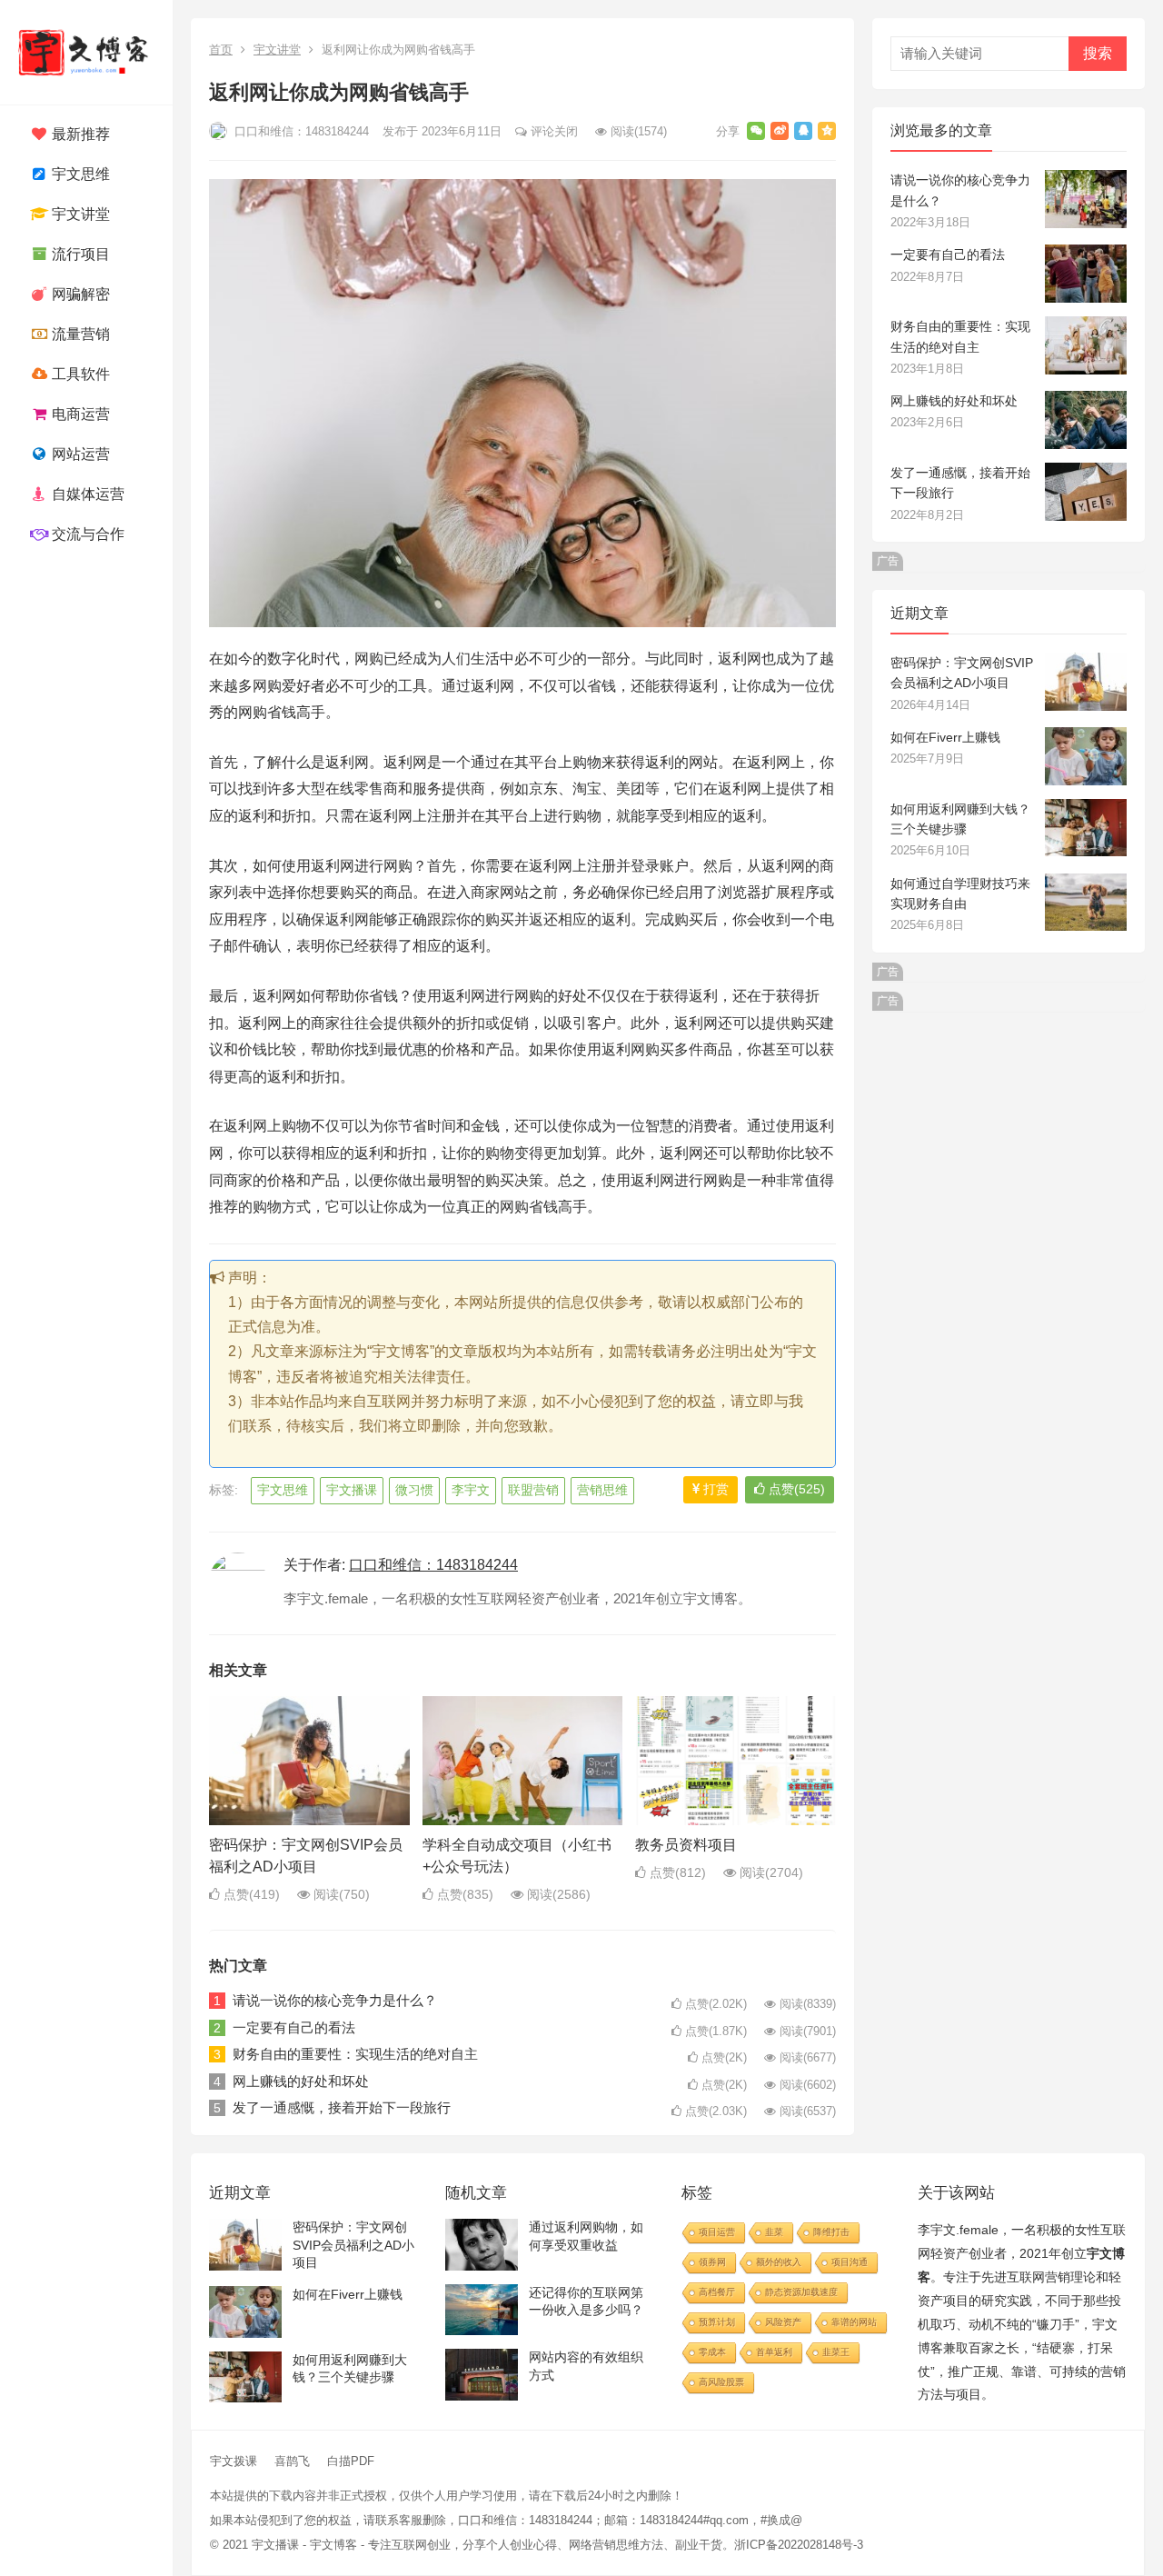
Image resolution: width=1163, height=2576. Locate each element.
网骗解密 (79, 294)
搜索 (1098, 53)
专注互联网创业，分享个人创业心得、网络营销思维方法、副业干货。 (551, 2545)
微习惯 (414, 1490)
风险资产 (783, 2322)
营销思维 (602, 1490)
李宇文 (471, 1490)
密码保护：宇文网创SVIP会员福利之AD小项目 (353, 2245)
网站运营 (79, 454)
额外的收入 (779, 2262)
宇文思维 (79, 174)
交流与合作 (86, 534)
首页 (221, 50)
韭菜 (774, 2232)
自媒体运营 (86, 494)
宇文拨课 (234, 2461)
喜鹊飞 (292, 2461)
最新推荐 (79, 134)
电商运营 (79, 414)
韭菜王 (836, 2352)
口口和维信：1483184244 (300, 131)
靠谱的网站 (854, 2322)
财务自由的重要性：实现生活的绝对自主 (355, 2054)
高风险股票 (721, 2382)
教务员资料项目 (686, 1845)
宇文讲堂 (79, 214)
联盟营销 (533, 1490)
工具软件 (79, 374)
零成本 (712, 2352)
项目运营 (717, 2232)
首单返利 (774, 2352)
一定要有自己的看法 (294, 2027)
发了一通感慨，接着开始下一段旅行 (342, 2107)
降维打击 (831, 2232)
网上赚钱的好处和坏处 (301, 2081)
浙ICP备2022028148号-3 (799, 2545)
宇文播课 (352, 1490)
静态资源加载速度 (801, 2292)
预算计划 (717, 2322)
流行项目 (79, 254)
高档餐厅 (717, 2292)
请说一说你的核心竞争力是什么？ (335, 2000)
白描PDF (351, 2461)
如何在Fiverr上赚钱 (945, 737)
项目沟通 (850, 2262)
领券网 (712, 2262)
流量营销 (79, 334)
